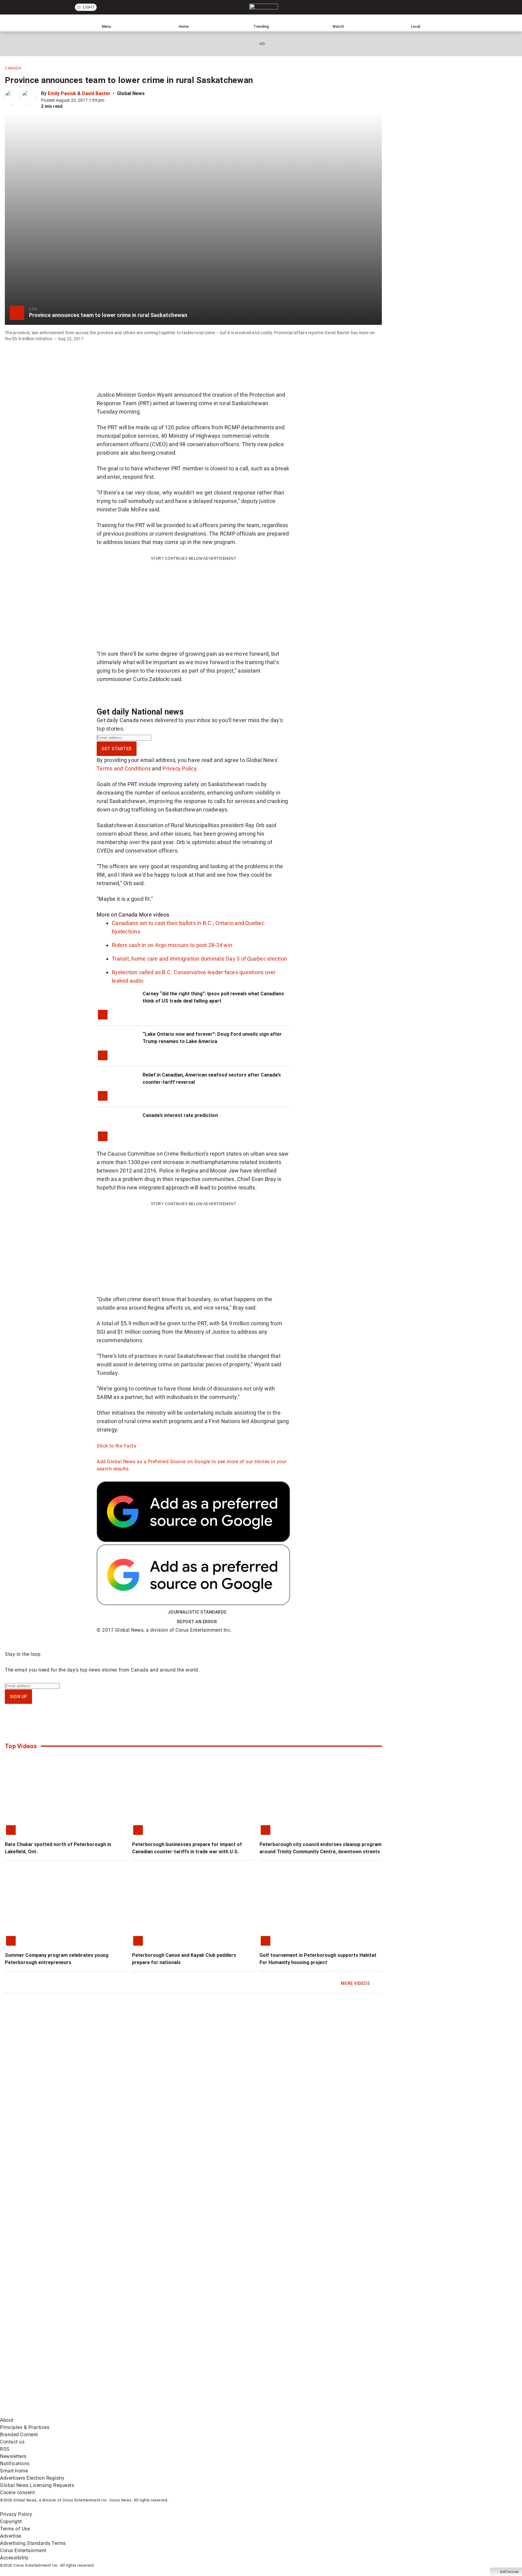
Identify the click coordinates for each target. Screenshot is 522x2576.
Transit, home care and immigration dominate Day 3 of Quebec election (199, 959)
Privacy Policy (179, 768)
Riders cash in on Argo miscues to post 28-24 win (172, 945)
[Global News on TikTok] (138, 2413)
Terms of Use (15, 2529)
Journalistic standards (197, 1612)
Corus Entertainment (23, 2550)
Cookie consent (17, 2493)
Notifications (15, 2464)
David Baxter (96, 93)
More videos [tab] (154, 915)
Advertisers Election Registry (32, 2478)
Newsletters (13, 2456)
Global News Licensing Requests (37, 2485)
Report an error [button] (197, 1622)
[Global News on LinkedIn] (46, 2413)
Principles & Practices (25, 2427)
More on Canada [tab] (117, 915)
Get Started (117, 749)
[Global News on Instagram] (321, 2365)
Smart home (14, 2471)
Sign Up (18, 1697)
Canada (13, 68)
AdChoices (509, 2572)
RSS (5, 2449)
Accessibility (14, 2558)
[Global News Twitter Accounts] (138, 2365)
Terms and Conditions (124, 768)
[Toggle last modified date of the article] (109, 100)
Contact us (12, 2442)
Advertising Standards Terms (33, 2543)
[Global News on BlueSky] (321, 2413)
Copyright (11, 2522)
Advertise (11, 2536)
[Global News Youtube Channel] (230, 2365)
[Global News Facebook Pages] (46, 2365)
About (7, 2420)
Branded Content (19, 2435)
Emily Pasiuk (62, 93)
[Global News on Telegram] (230, 2413)
